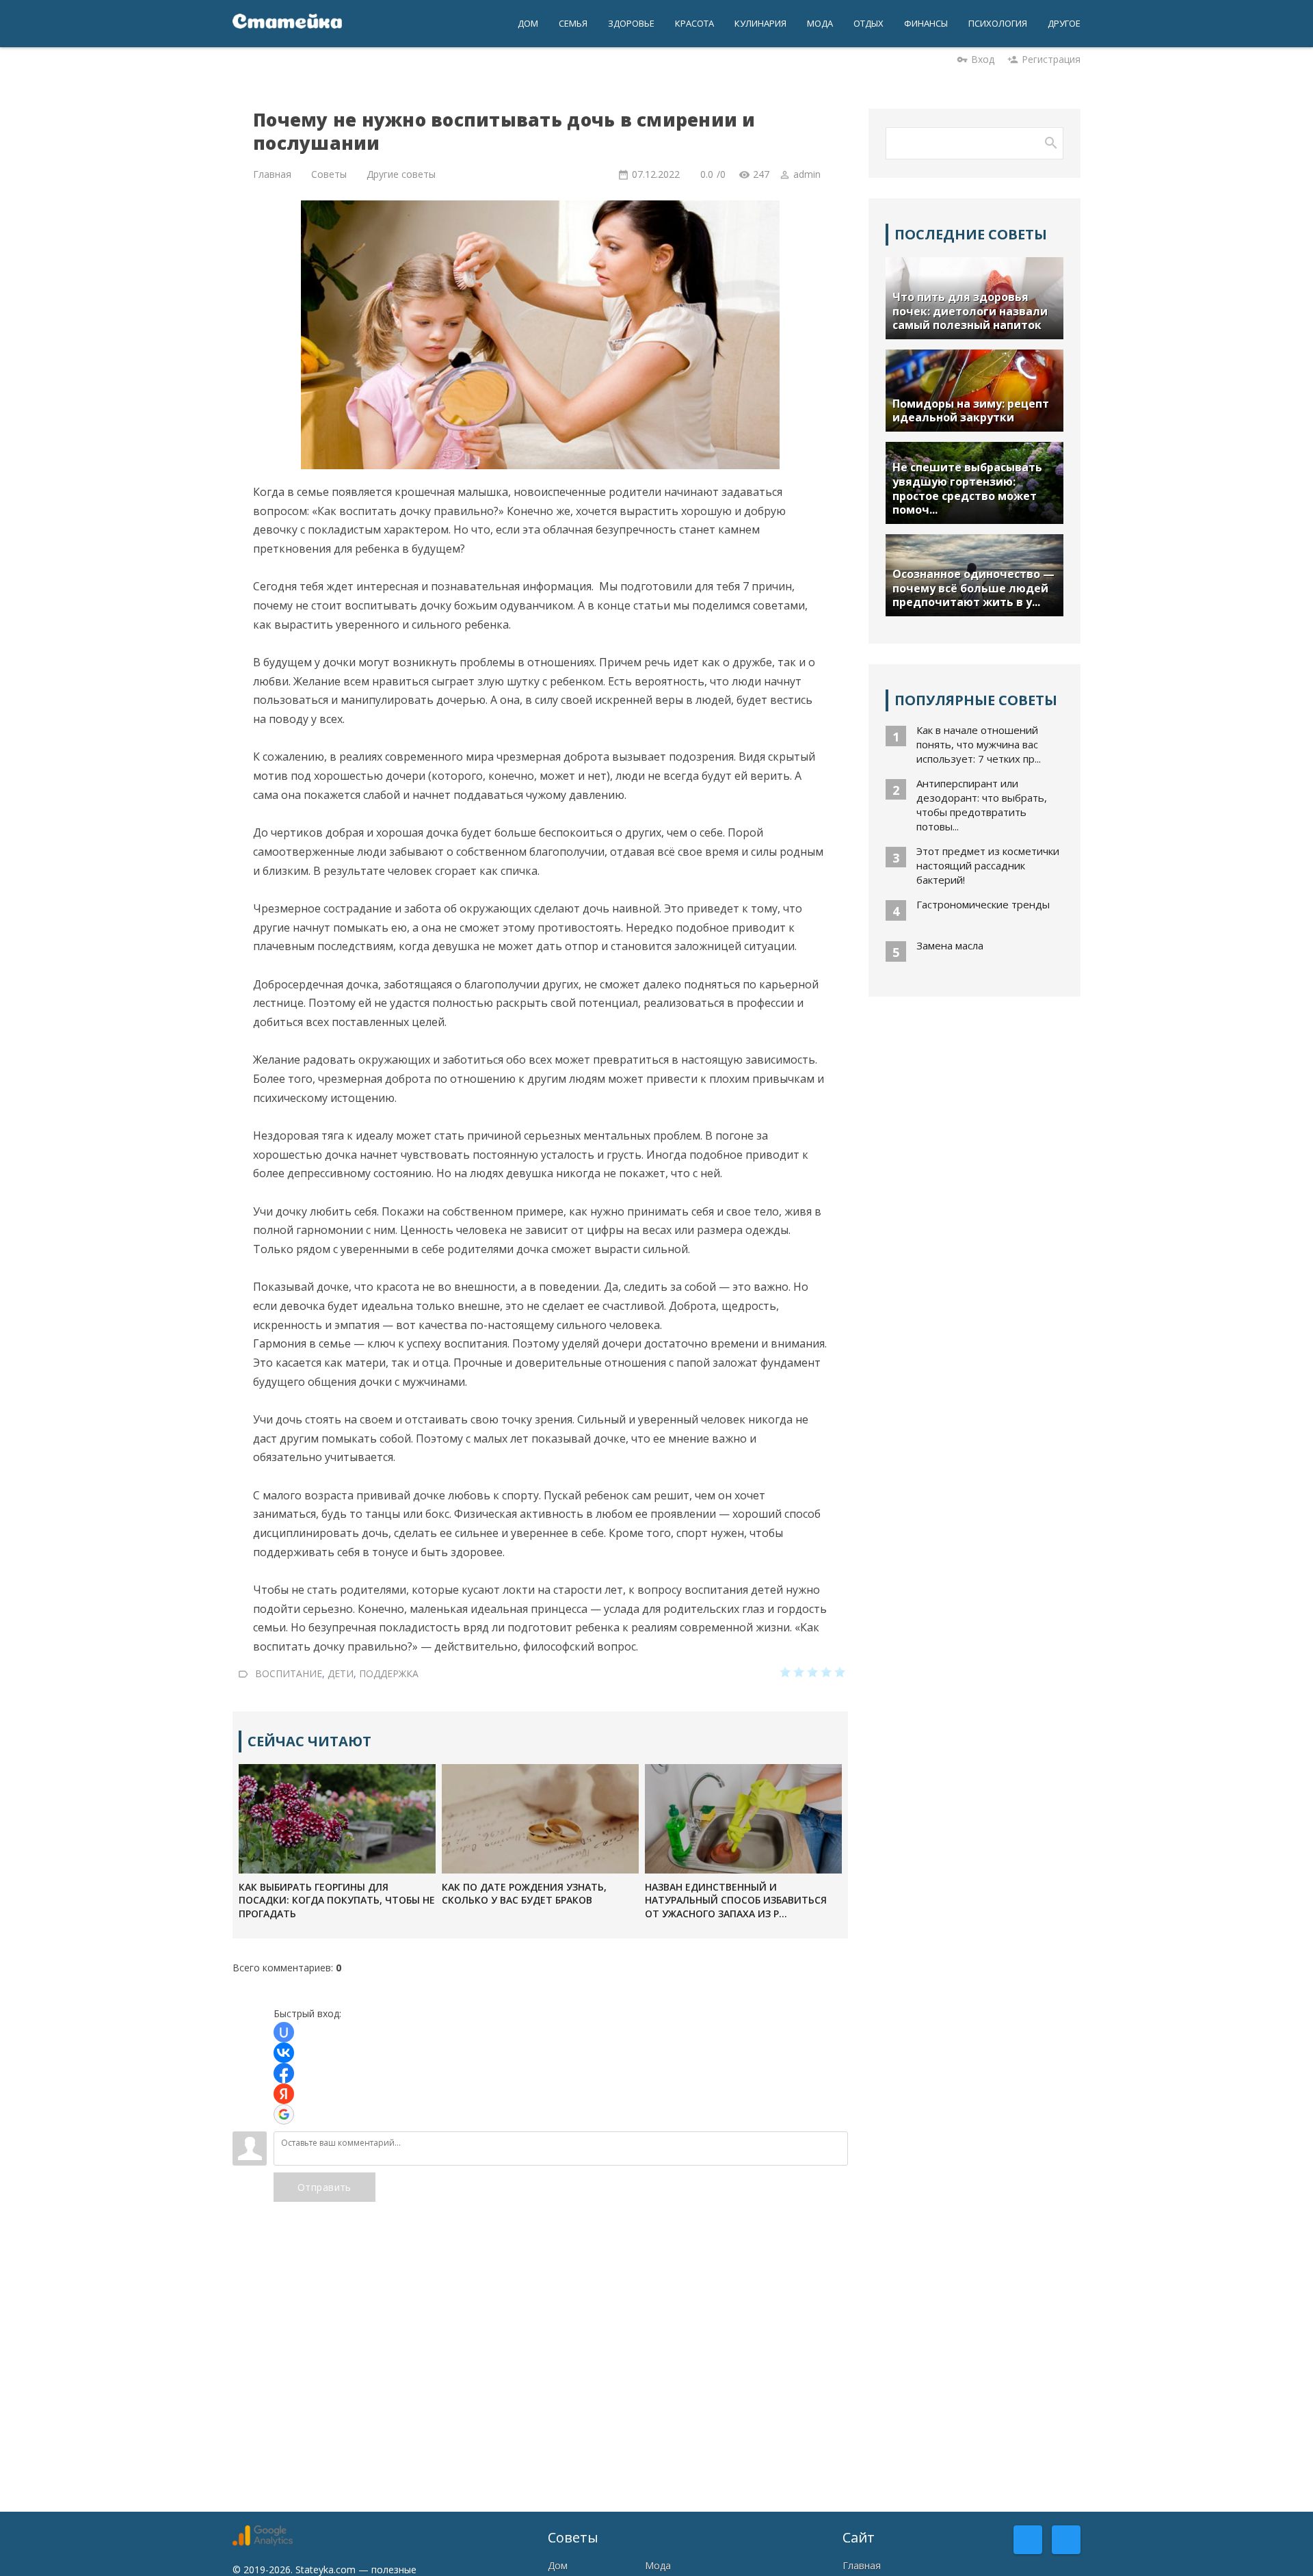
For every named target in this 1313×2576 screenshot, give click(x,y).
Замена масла (950, 945)
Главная (862, 2565)
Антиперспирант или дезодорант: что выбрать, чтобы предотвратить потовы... (982, 805)
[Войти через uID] (284, 2032)
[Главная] (287, 24)
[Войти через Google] (284, 2114)
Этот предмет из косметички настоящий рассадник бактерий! (988, 865)
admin (807, 174)
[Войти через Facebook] (284, 2073)
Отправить (324, 2187)
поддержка (389, 1673)
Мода (658, 2565)
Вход (983, 59)
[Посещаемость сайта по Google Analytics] (263, 2542)
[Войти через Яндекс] (284, 2094)
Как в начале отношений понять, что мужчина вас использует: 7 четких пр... (979, 744)
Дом (558, 2565)
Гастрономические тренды (983, 904)
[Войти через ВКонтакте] (284, 2053)
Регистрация (1051, 59)
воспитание (289, 1673)
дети (341, 1673)
